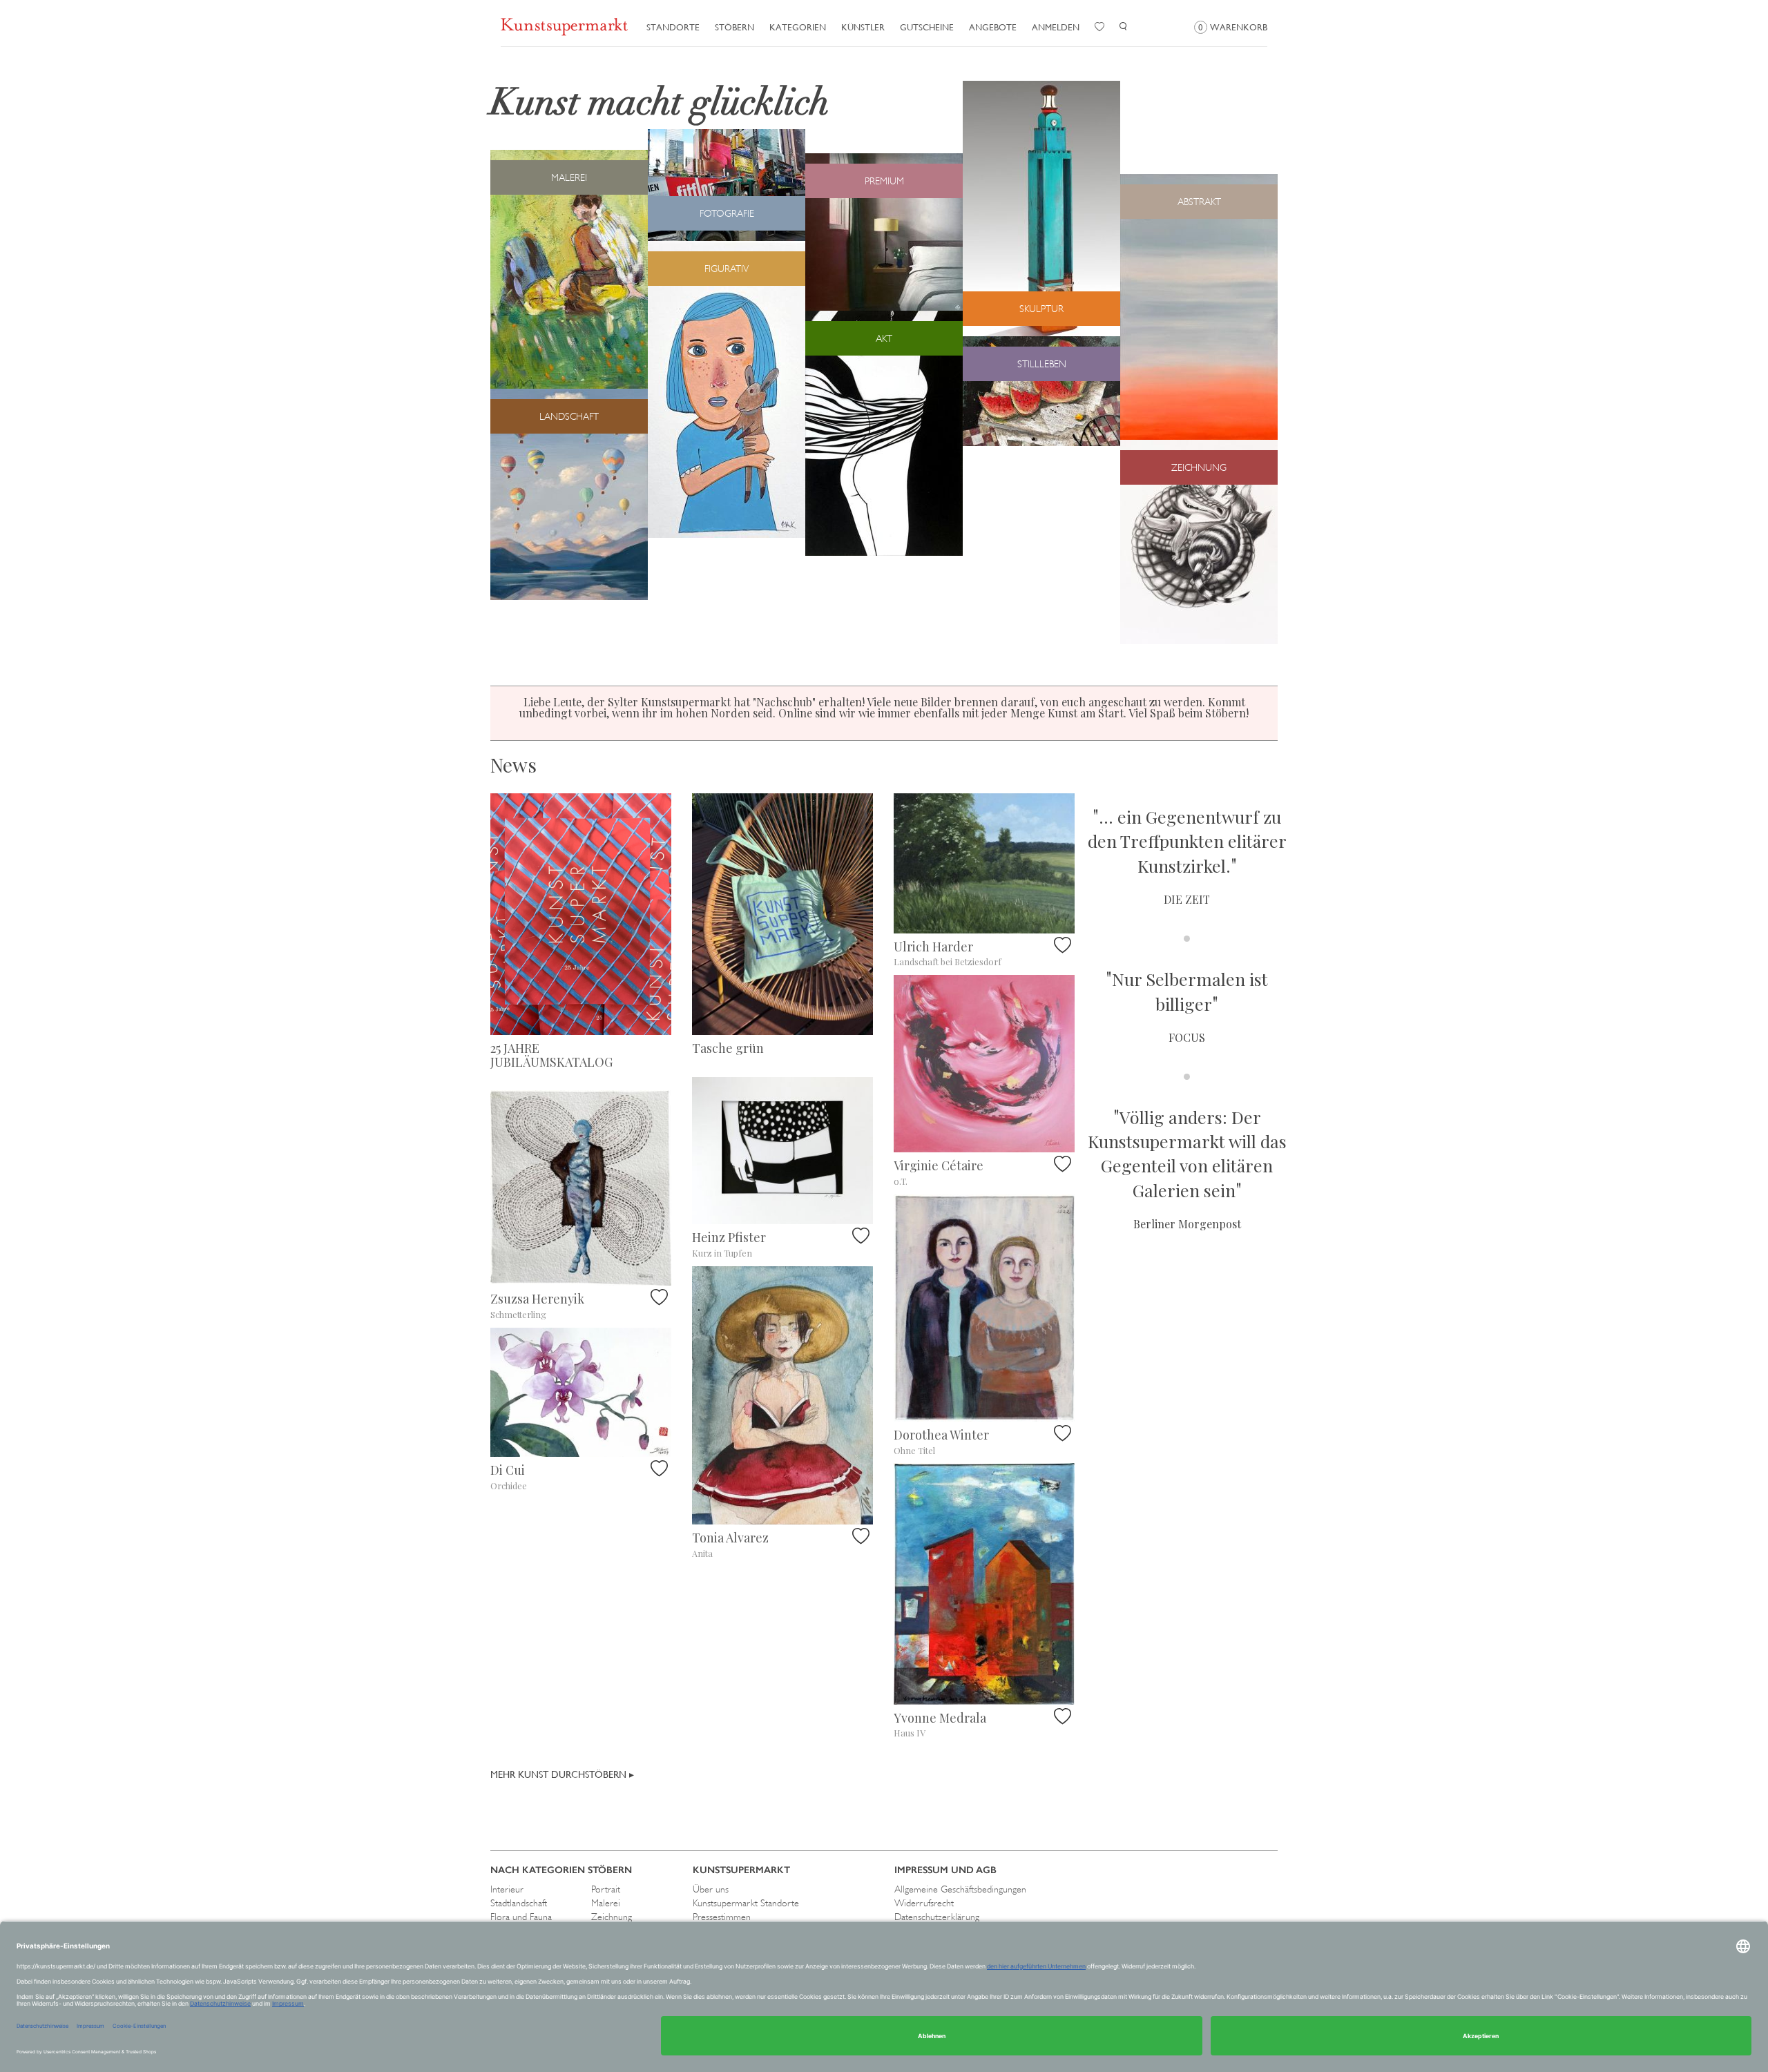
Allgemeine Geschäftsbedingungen (960, 1889)
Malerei (606, 1903)
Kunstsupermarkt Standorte (746, 1903)
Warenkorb (1233, 27)
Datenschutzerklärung (937, 1917)
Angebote (993, 27)
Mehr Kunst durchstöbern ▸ (562, 1774)
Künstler (863, 27)
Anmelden (1056, 27)
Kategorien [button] (798, 27)
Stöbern (734, 27)
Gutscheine (927, 27)
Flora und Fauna (521, 1917)
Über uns (711, 1889)
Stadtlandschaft (519, 1903)
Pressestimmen (722, 1917)
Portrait (606, 1889)
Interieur (507, 1889)
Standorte (673, 27)
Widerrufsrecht (924, 1903)
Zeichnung (612, 1917)
